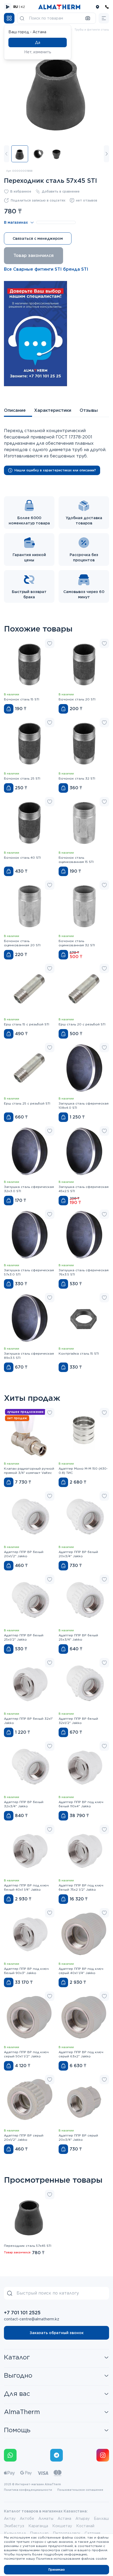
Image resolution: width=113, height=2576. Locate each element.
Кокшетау (62, 2526)
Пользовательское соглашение (80, 2490)
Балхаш (101, 2518)
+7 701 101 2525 (22, 2313)
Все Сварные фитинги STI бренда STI (46, 269)
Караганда (38, 2526)
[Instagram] (103, 2455)
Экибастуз (14, 2526)
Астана (64, 2518)
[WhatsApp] (10, 2455)
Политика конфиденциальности (28, 2490)
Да (38, 42)
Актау (10, 2518)
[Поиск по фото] (88, 18)
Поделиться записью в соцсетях (38, 200)
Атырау (83, 2518)
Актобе (27, 2518)
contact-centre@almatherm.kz (32, 2319)
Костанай (85, 2526)
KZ (23, 7)
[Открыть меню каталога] (9, 18)
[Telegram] (56, 2455)
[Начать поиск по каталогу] (22, 18)
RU (16, 7)
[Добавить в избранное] (50, 643)
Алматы (46, 2518)
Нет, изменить (38, 52)
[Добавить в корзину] (9, 709)
